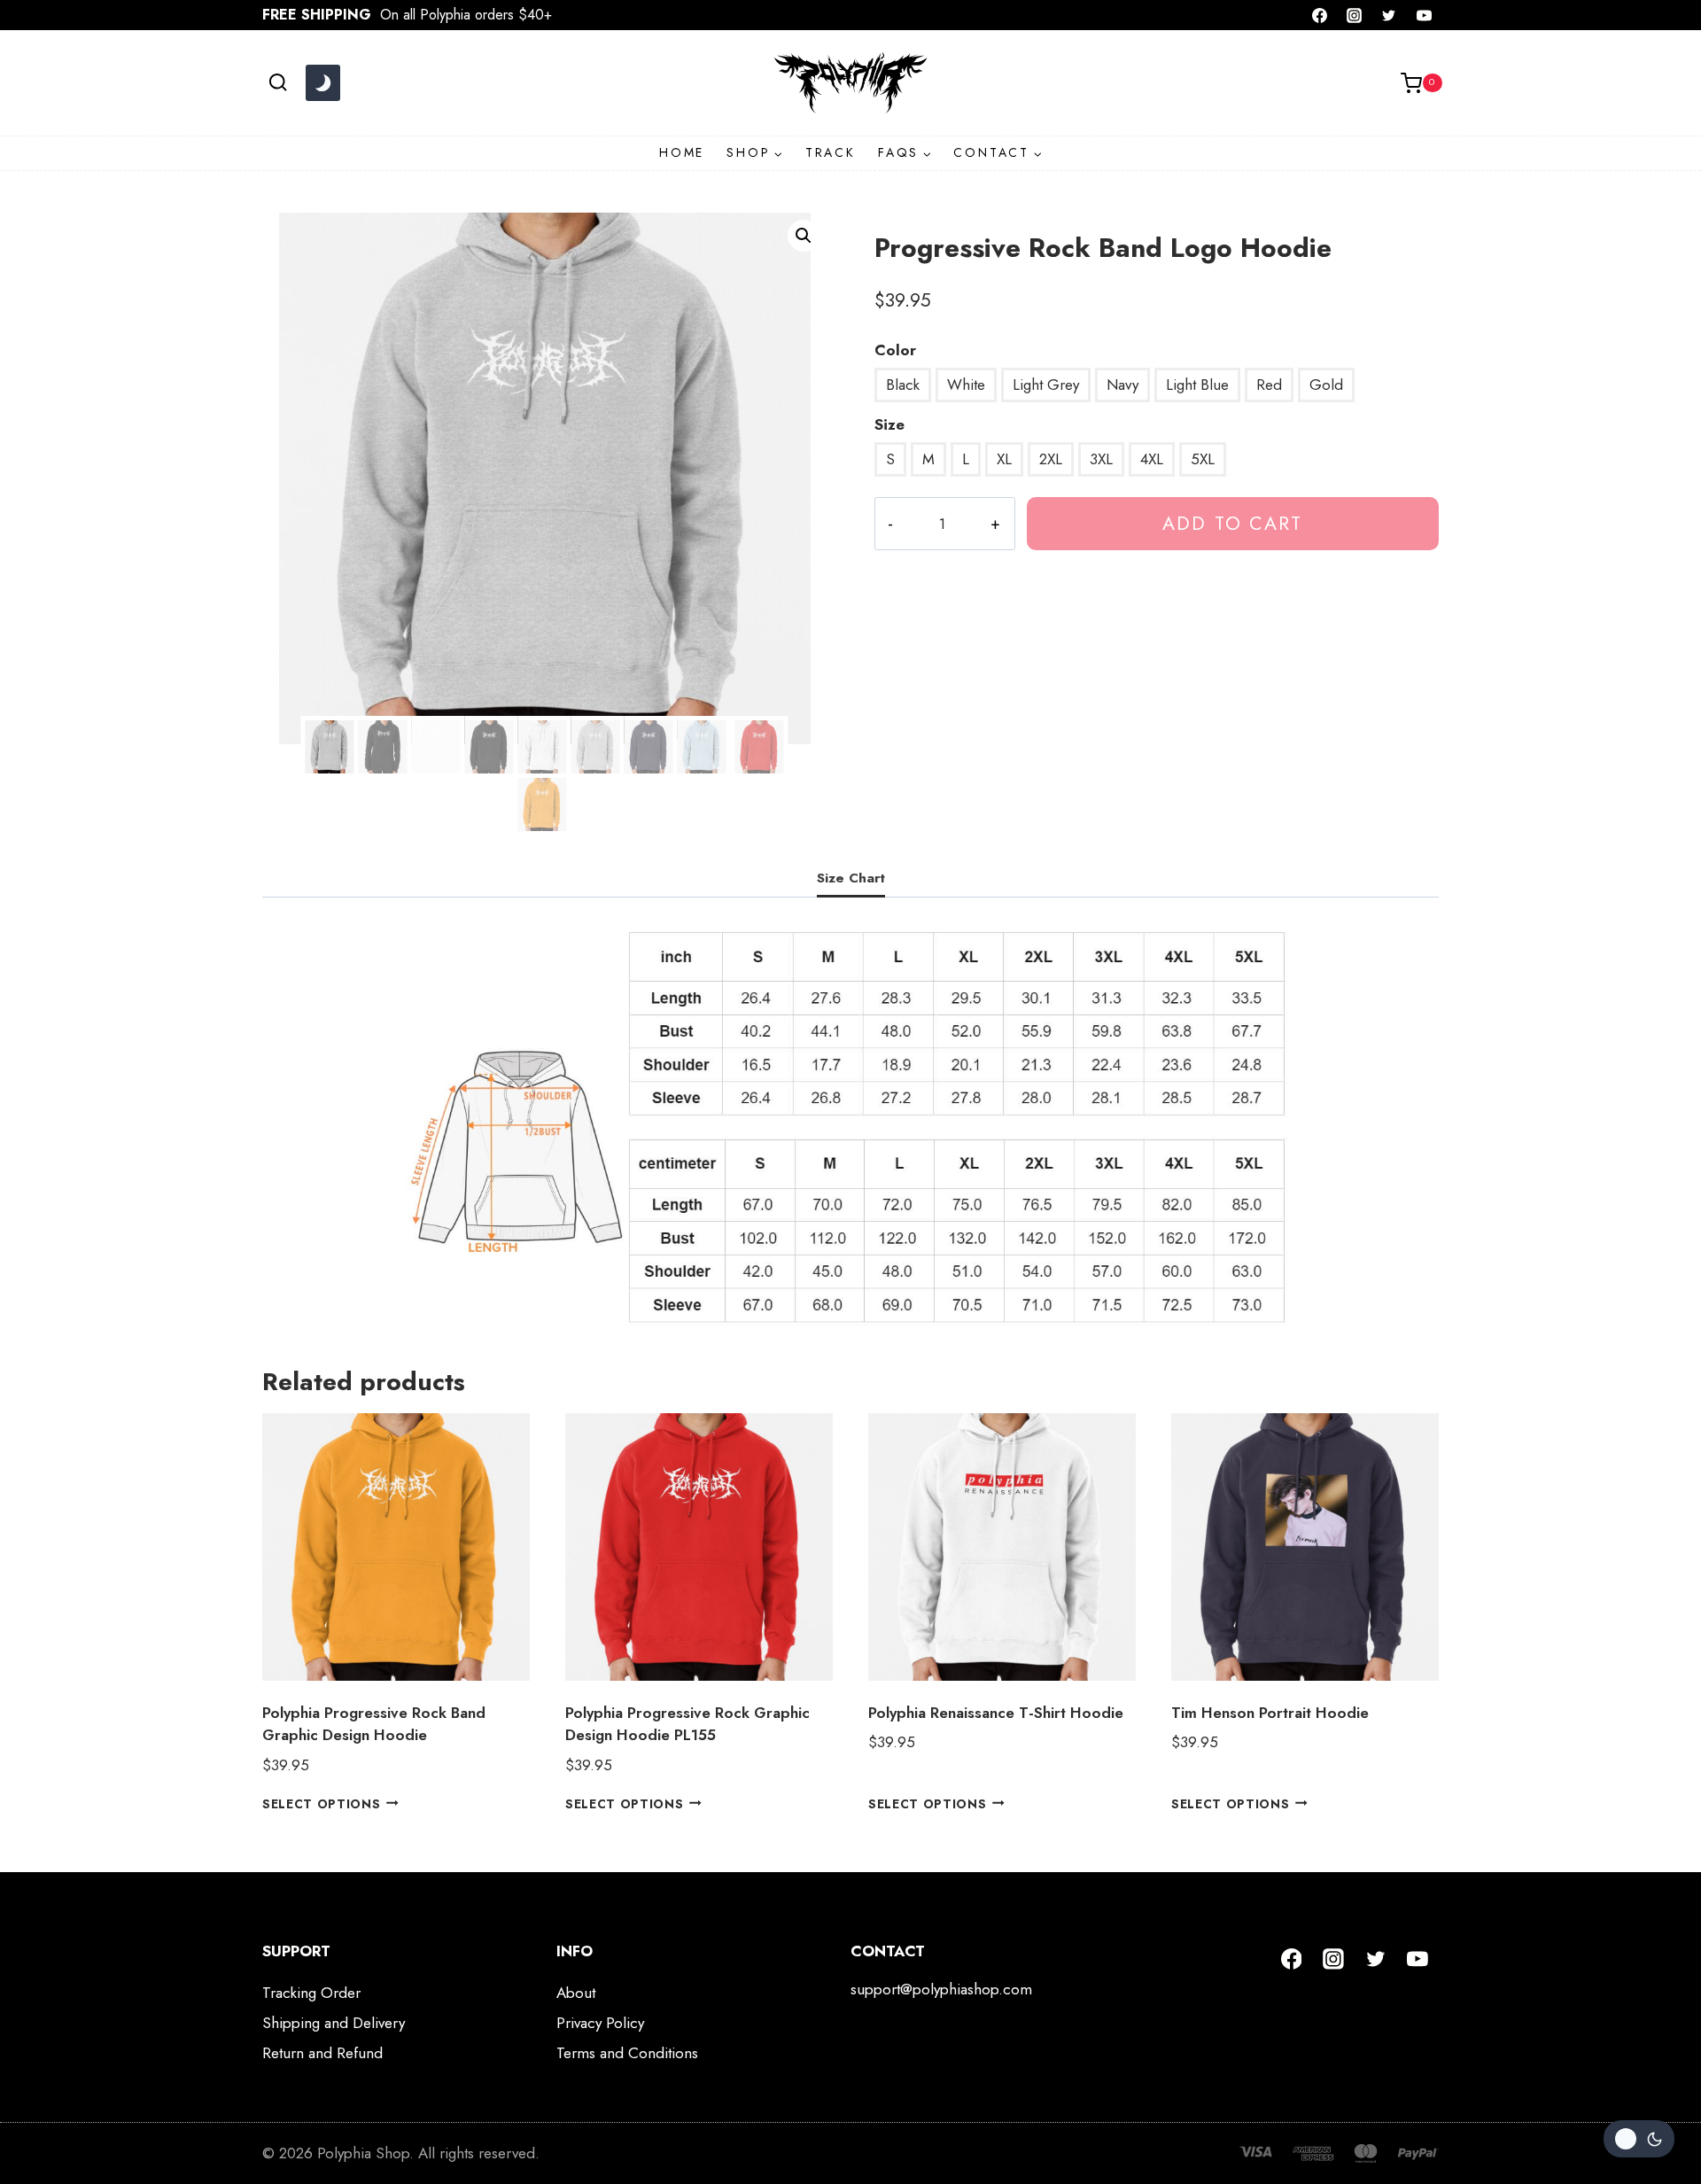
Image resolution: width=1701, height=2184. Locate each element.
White (966, 385)
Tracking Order (311, 1993)
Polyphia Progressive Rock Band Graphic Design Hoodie (374, 1724)
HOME (682, 152)
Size (889, 424)
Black (903, 385)
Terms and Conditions (627, 2053)
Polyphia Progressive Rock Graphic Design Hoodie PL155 (687, 1724)
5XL (1203, 459)
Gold (1326, 385)
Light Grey (1046, 385)
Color (895, 350)
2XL (1051, 459)
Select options (322, 1803)
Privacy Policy (600, 2023)
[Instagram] (1355, 15)
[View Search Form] (278, 83)
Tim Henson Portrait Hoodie (1270, 1713)
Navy (1122, 385)
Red (1269, 385)
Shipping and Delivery (334, 2023)
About (576, 1993)
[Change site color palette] (322, 83)
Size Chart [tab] (851, 878)
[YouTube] (1424, 15)
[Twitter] (1389, 15)
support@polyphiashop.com (941, 1989)
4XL (1152, 459)
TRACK (831, 152)
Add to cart (1232, 523)
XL (1004, 459)
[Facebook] (1320, 15)
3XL (1101, 459)
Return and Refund (322, 2053)
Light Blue (1197, 385)
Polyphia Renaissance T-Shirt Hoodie (996, 1713)
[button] (804, 236)
